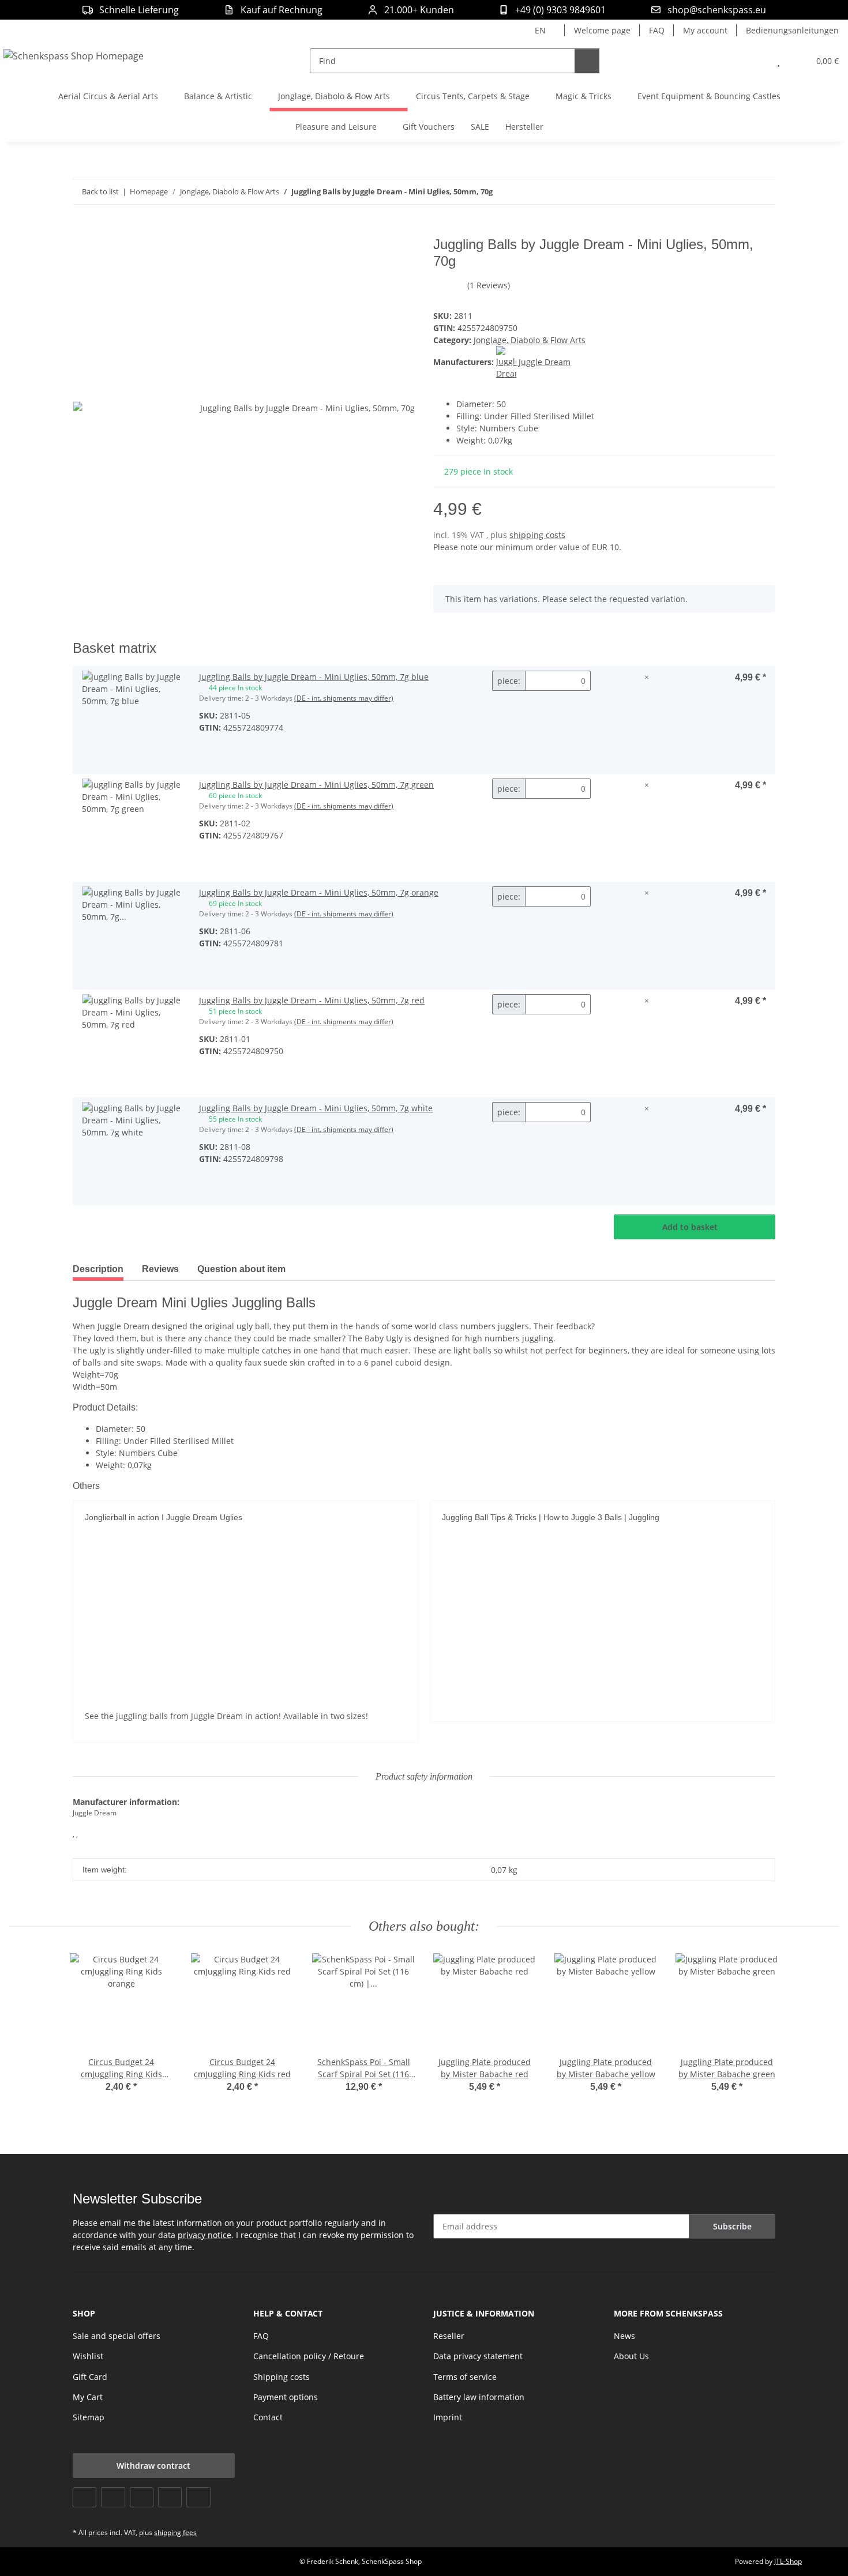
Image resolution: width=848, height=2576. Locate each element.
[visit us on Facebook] (85, 2497)
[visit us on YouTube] (113, 2497)
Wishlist (88, 2356)
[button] (755, 61)
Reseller (449, 2336)
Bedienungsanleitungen (792, 30)
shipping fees (175, 2532)
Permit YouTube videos (245, 1671)
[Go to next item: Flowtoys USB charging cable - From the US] (763, 192)
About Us (631, 2356)
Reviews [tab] (160, 1269)
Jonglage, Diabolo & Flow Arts (530, 340)
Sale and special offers (117, 2336)
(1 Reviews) (489, 285)
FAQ (657, 30)
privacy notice (205, 2235)
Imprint (448, 2417)
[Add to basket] (82, 230)
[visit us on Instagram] (170, 2497)
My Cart (88, 2397)
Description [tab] (98, 1269)
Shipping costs (282, 2377)
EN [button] (540, 30)
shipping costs (537, 535)
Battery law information (479, 2397)
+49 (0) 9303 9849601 (560, 10)
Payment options (286, 2397)
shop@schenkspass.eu (717, 10)
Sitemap (89, 2417)
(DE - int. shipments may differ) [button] (344, 698)
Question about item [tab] (241, 1269)
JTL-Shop (788, 2561)
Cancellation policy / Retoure (309, 2356)
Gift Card (90, 2377)
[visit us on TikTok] (198, 2497)
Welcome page (602, 30)
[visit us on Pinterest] (142, 2497)
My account (705, 30)
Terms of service (465, 2377)
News (624, 2336)
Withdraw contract (153, 2466)
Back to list (100, 191)
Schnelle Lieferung (139, 10)
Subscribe (732, 2226)
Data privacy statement (478, 2356)
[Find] (587, 61)
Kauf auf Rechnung (282, 10)
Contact (268, 2417)
